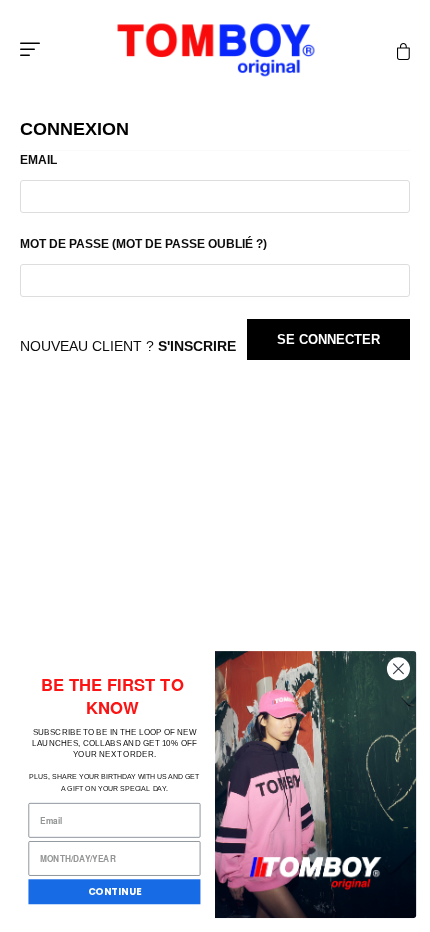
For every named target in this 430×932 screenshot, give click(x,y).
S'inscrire (197, 346)
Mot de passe (143, 244)
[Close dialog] (398, 669)
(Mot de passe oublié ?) (189, 244)
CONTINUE (114, 892)
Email (38, 160)
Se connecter (328, 339)
